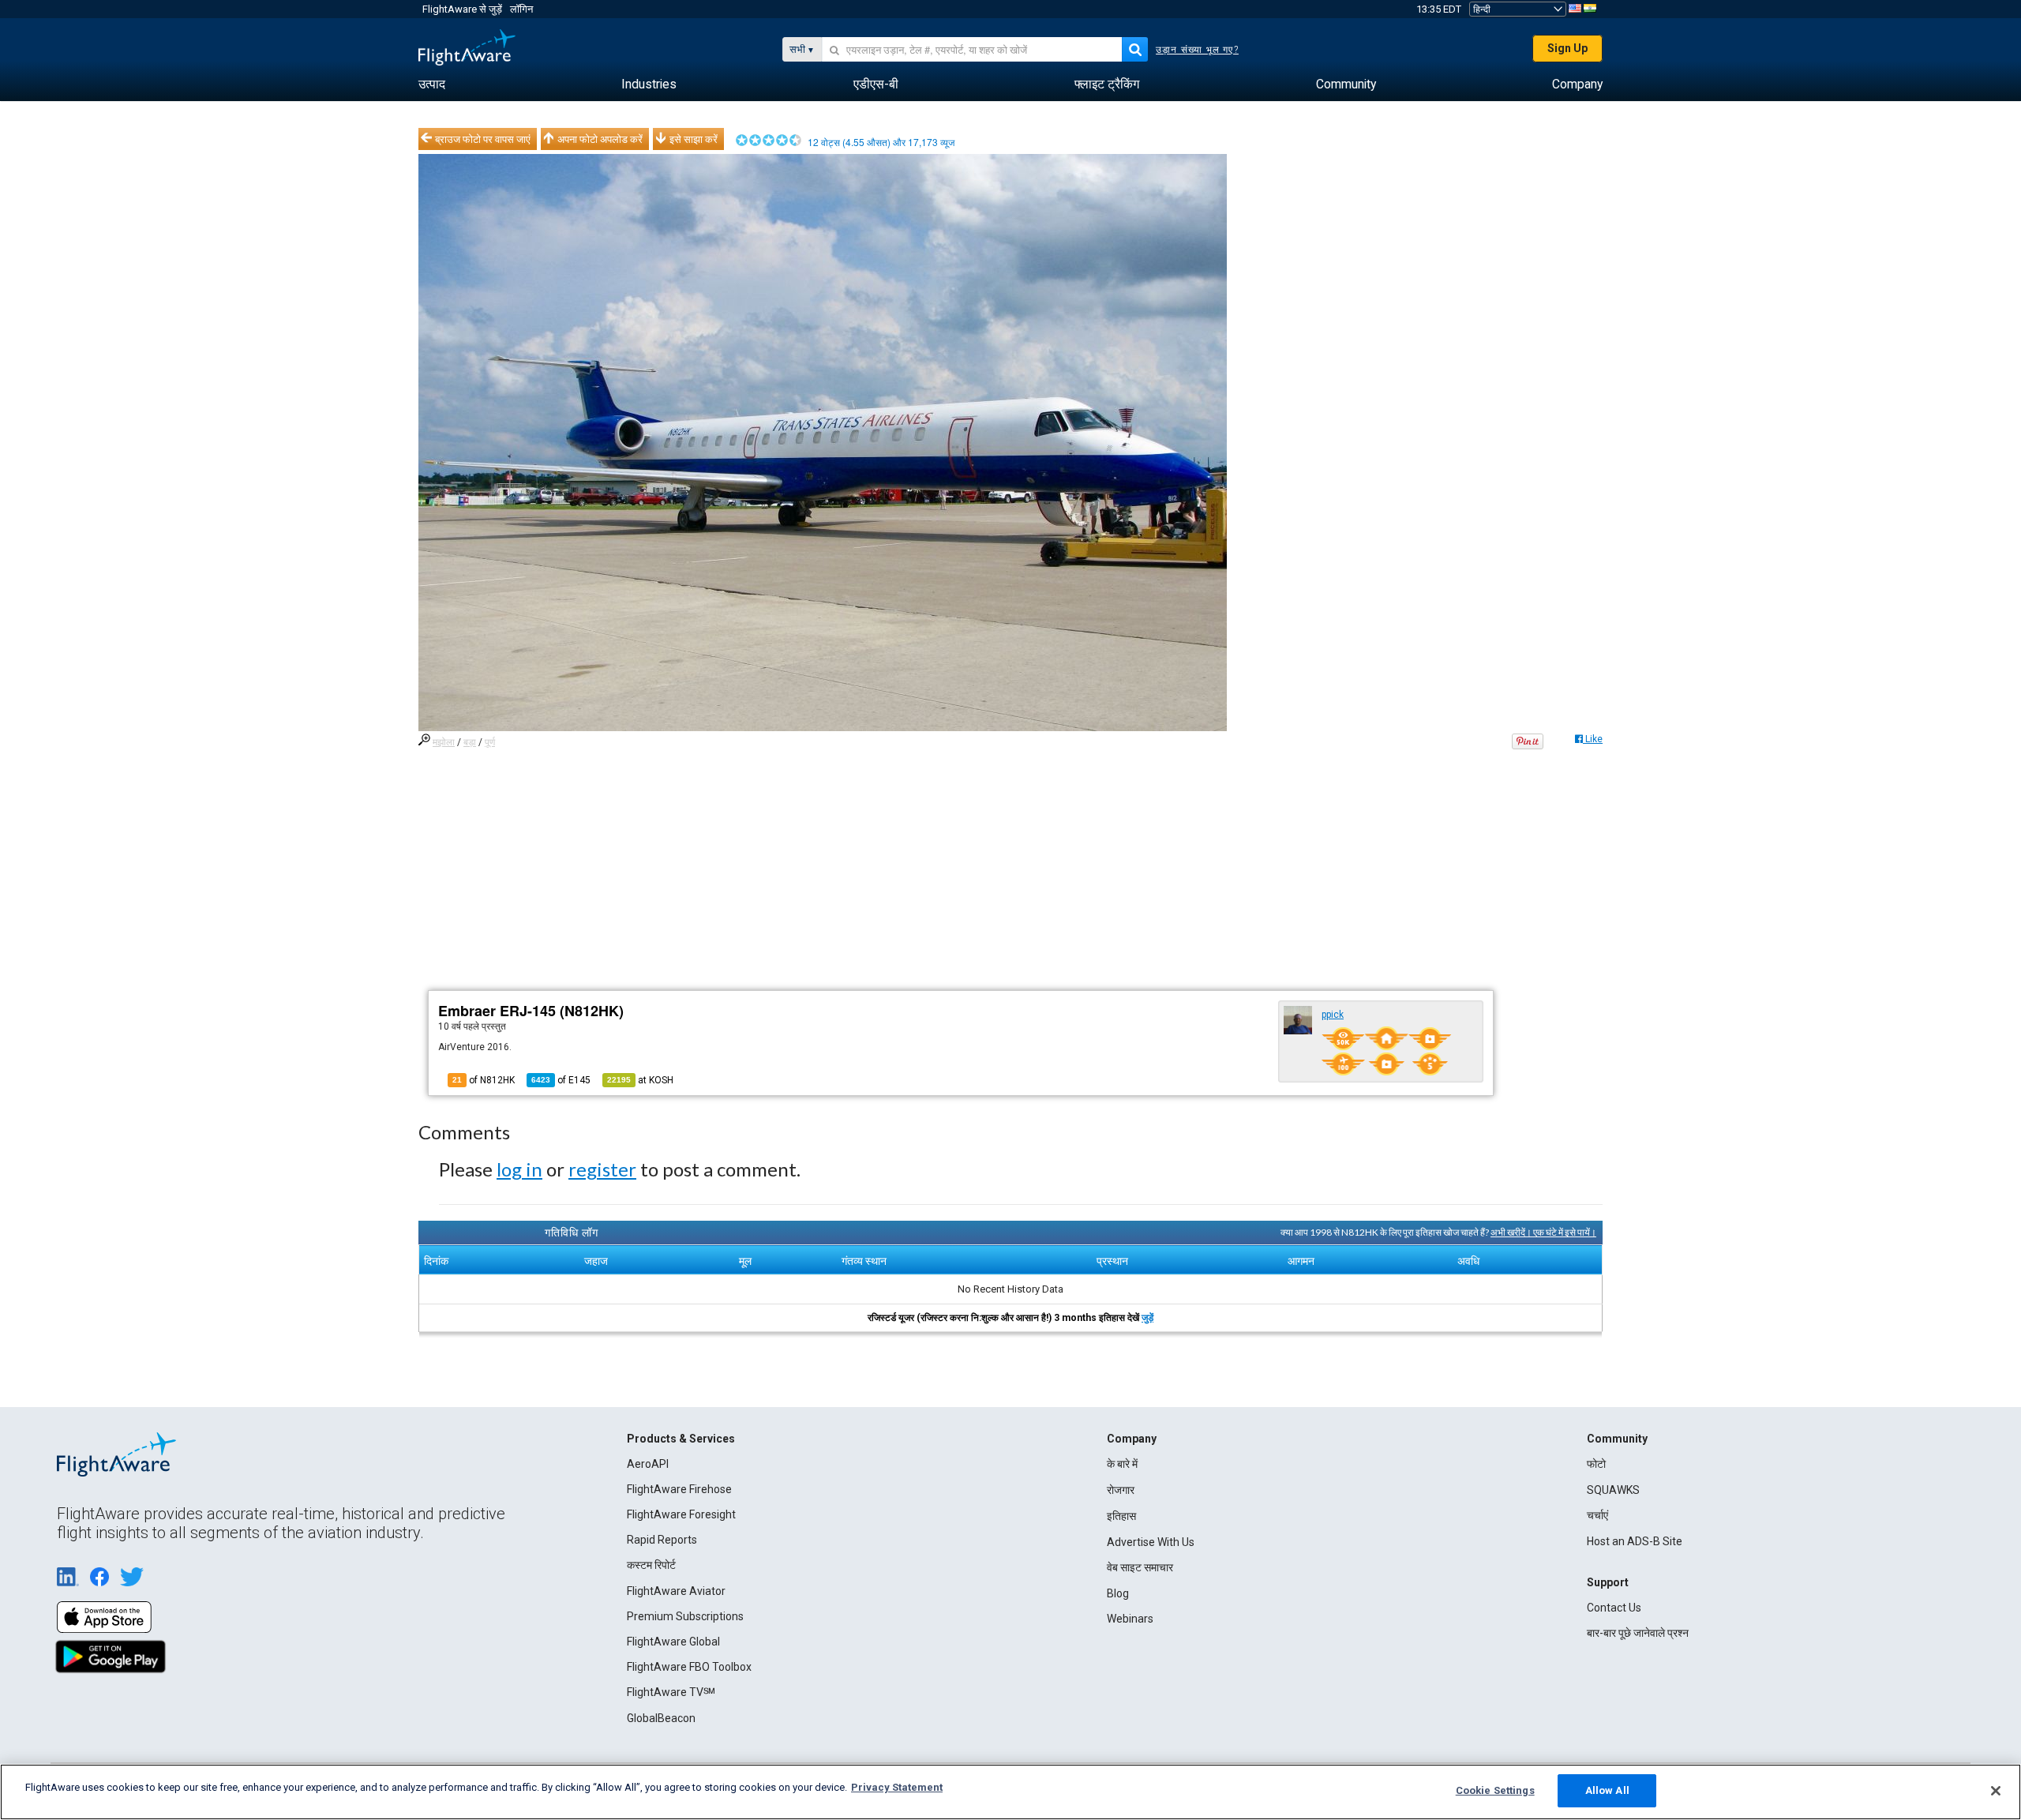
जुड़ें (1147, 1318)
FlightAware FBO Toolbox (689, 1667)
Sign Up (1567, 48)
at (640, 1080)
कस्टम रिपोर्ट (651, 1565)
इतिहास (1121, 1516)
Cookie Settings (1495, 1790)
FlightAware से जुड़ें (462, 9)
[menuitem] (432, 84)
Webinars (1130, 1619)
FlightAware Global (673, 1642)
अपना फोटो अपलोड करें (600, 139)
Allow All (1607, 1790)
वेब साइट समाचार (1140, 1567)
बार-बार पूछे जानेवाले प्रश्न (1638, 1633)
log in (519, 1169)
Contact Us (1614, 1608)
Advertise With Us (1151, 1542)
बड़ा (470, 742)
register (602, 1169)
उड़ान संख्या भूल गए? (1197, 50)
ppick (1333, 1015)
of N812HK (484, 1080)
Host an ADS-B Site (1635, 1541)
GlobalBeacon (661, 1718)
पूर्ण (490, 742)
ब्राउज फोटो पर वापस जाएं (483, 139)
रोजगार (1121, 1490)
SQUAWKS (1613, 1490)
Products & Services (681, 1439)
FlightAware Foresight (681, 1514)
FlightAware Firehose (679, 1489)
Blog (1118, 1593)
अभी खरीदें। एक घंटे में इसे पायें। (1543, 1232)
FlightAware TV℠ (671, 1692)
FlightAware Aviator (676, 1591)
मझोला (444, 742)
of (561, 1080)
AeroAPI (648, 1464)
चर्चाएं (1597, 1515)
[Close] (1996, 1791)
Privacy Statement (897, 1787)
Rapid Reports (662, 1540)
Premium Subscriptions (685, 1616)
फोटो (1596, 1464)
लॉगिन (521, 9)
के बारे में (1122, 1464)
